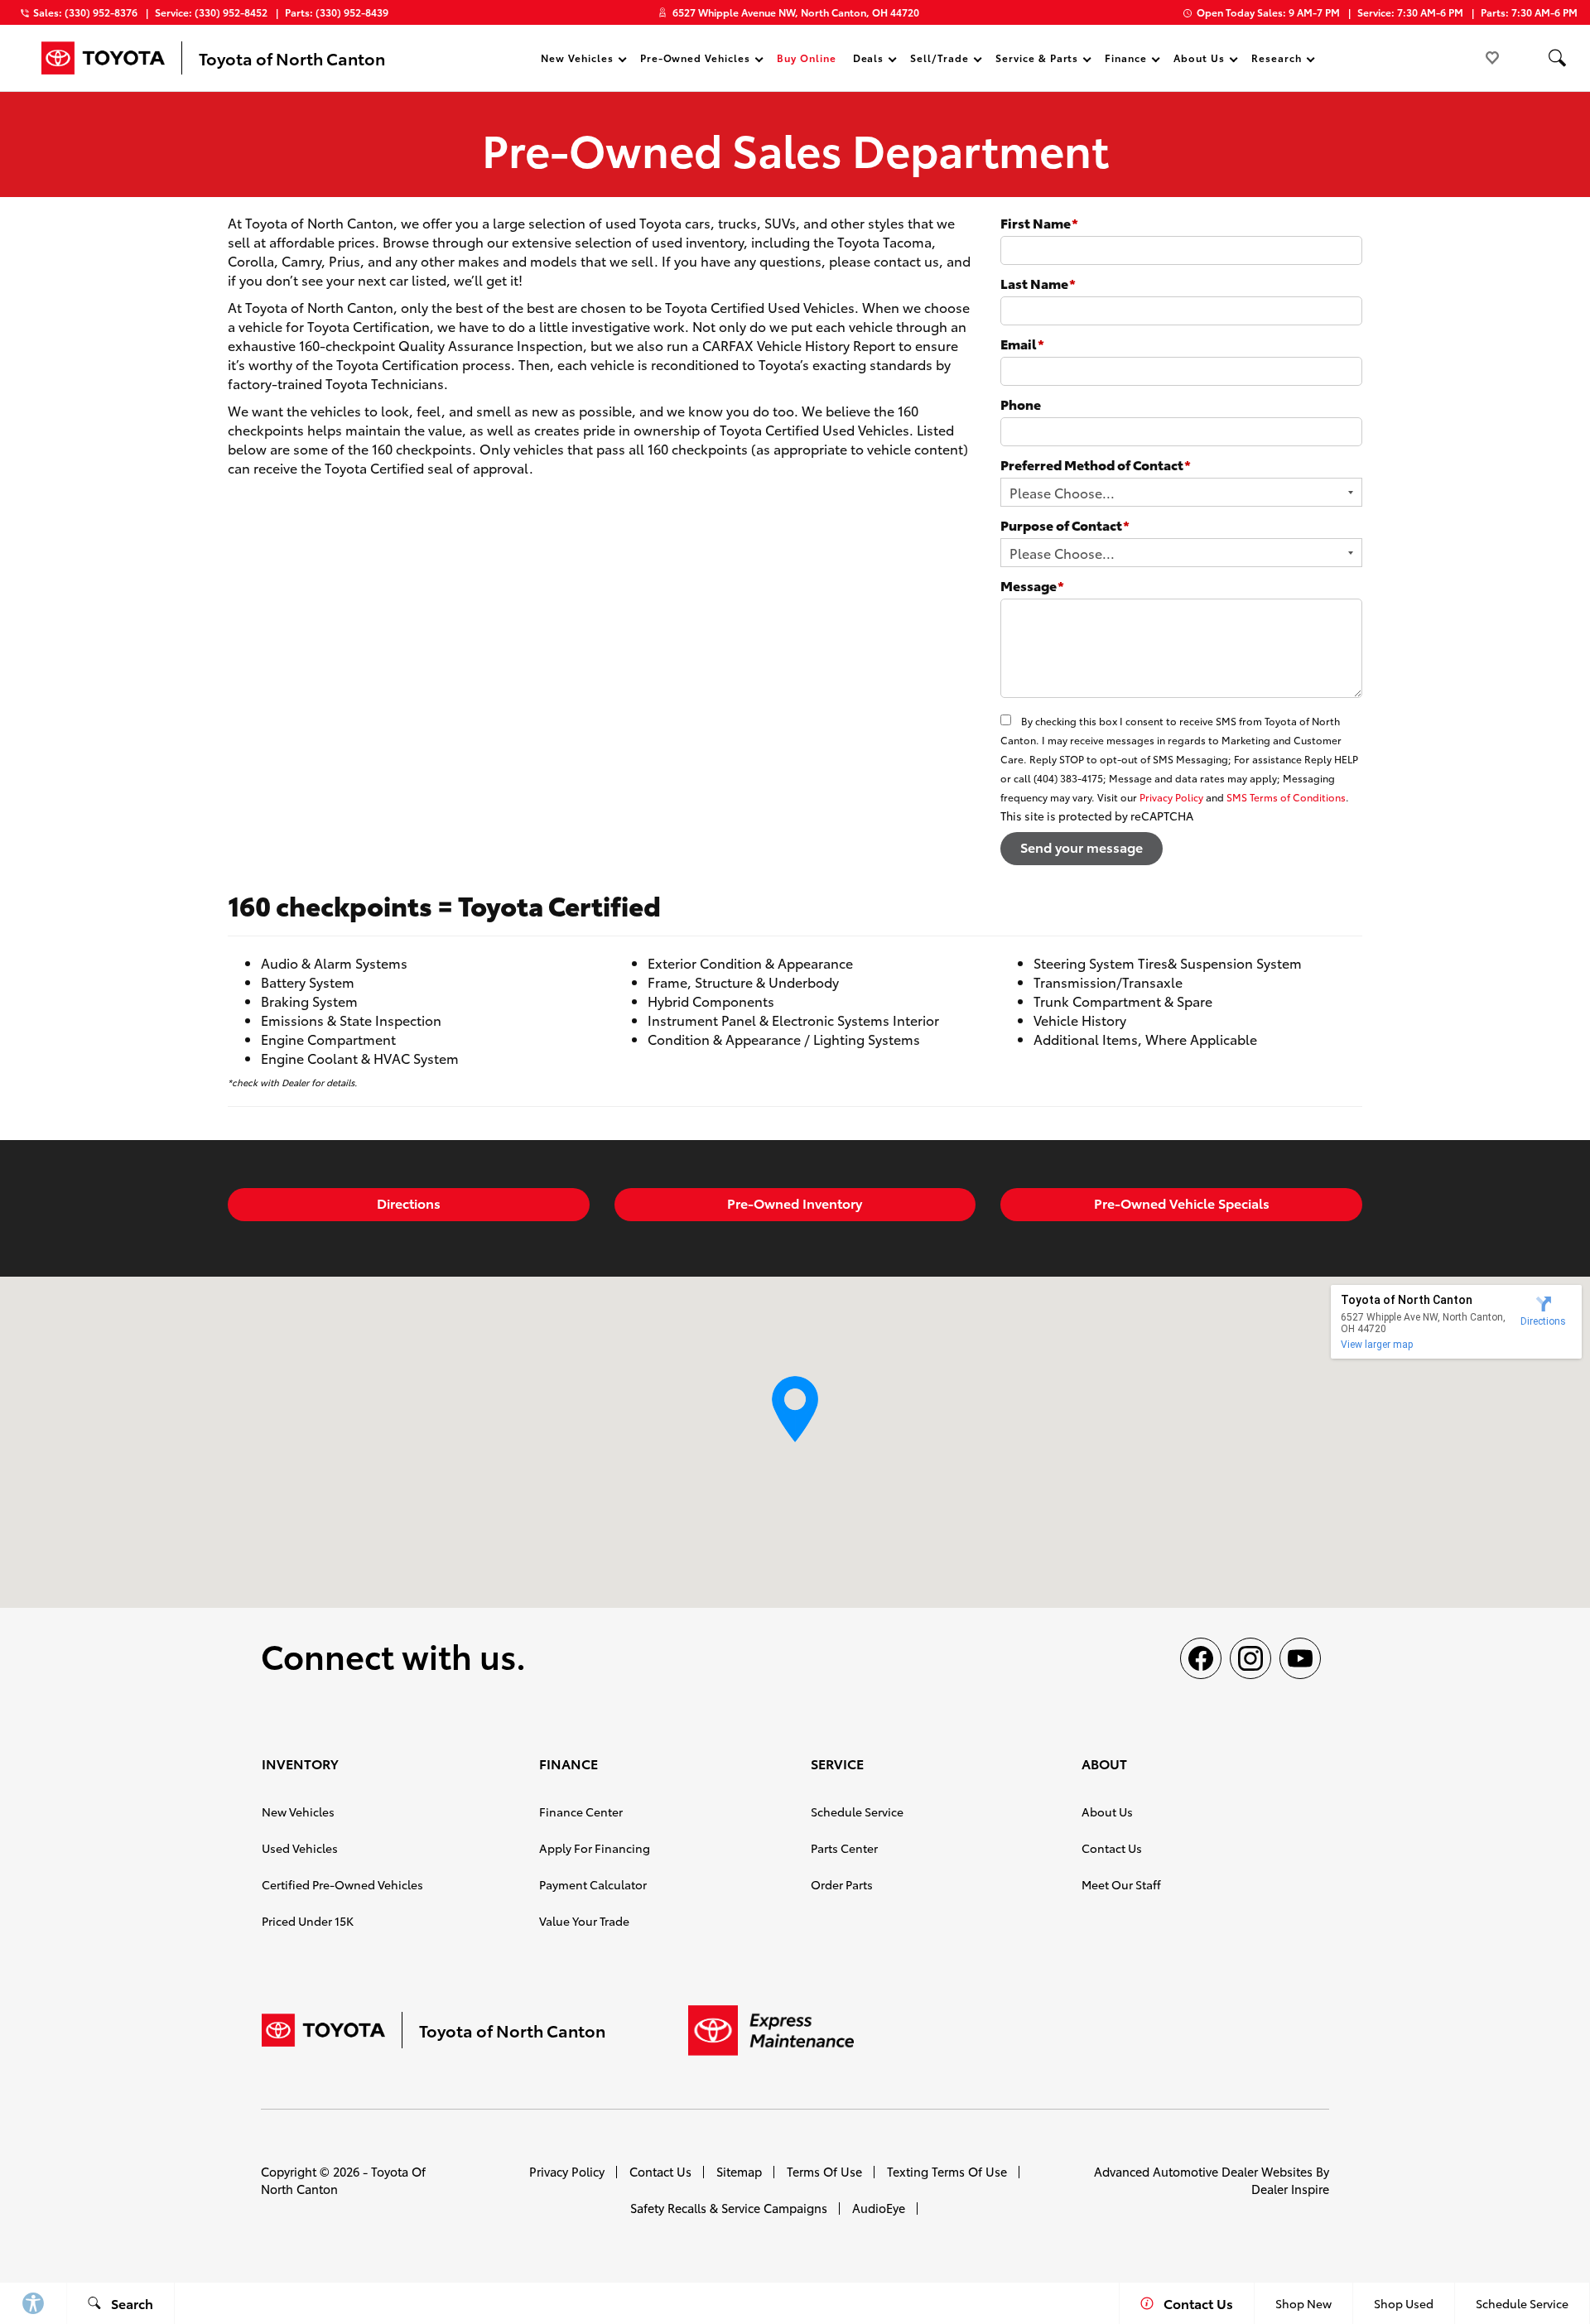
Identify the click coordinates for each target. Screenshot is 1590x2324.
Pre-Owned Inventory (795, 1203)
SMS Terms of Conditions (1286, 797)
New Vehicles (298, 1812)
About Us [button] (1199, 60)
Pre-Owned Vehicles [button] (695, 60)
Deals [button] (868, 60)
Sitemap (739, 2171)
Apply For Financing (595, 1848)
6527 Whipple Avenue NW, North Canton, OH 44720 (796, 12)
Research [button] (1276, 60)
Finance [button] (1125, 60)
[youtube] (1300, 1658)
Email (1022, 343)
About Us (1107, 1812)
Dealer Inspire (1290, 2189)
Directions (409, 1203)
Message (1032, 585)
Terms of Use (824, 2171)
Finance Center (581, 1812)
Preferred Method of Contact (1096, 464)
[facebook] (1201, 1658)
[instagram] (1250, 1658)
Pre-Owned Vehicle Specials (1182, 1203)
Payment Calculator (593, 1884)
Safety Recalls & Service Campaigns (729, 2208)
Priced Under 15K (308, 1921)
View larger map (1377, 1345)
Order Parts (842, 1884)
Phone (1021, 404)
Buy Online (807, 58)
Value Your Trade (584, 1921)
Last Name (1038, 283)
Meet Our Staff (1121, 1884)
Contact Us (1112, 1848)
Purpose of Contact (1065, 524)
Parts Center (844, 1848)
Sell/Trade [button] (939, 60)
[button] (1557, 58)
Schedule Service (857, 1812)
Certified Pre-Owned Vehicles (342, 1884)
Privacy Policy (1171, 797)
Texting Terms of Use (947, 2171)
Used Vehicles (300, 1848)
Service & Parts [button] (1036, 60)
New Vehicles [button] (577, 60)
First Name (1039, 222)
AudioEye (879, 2208)
